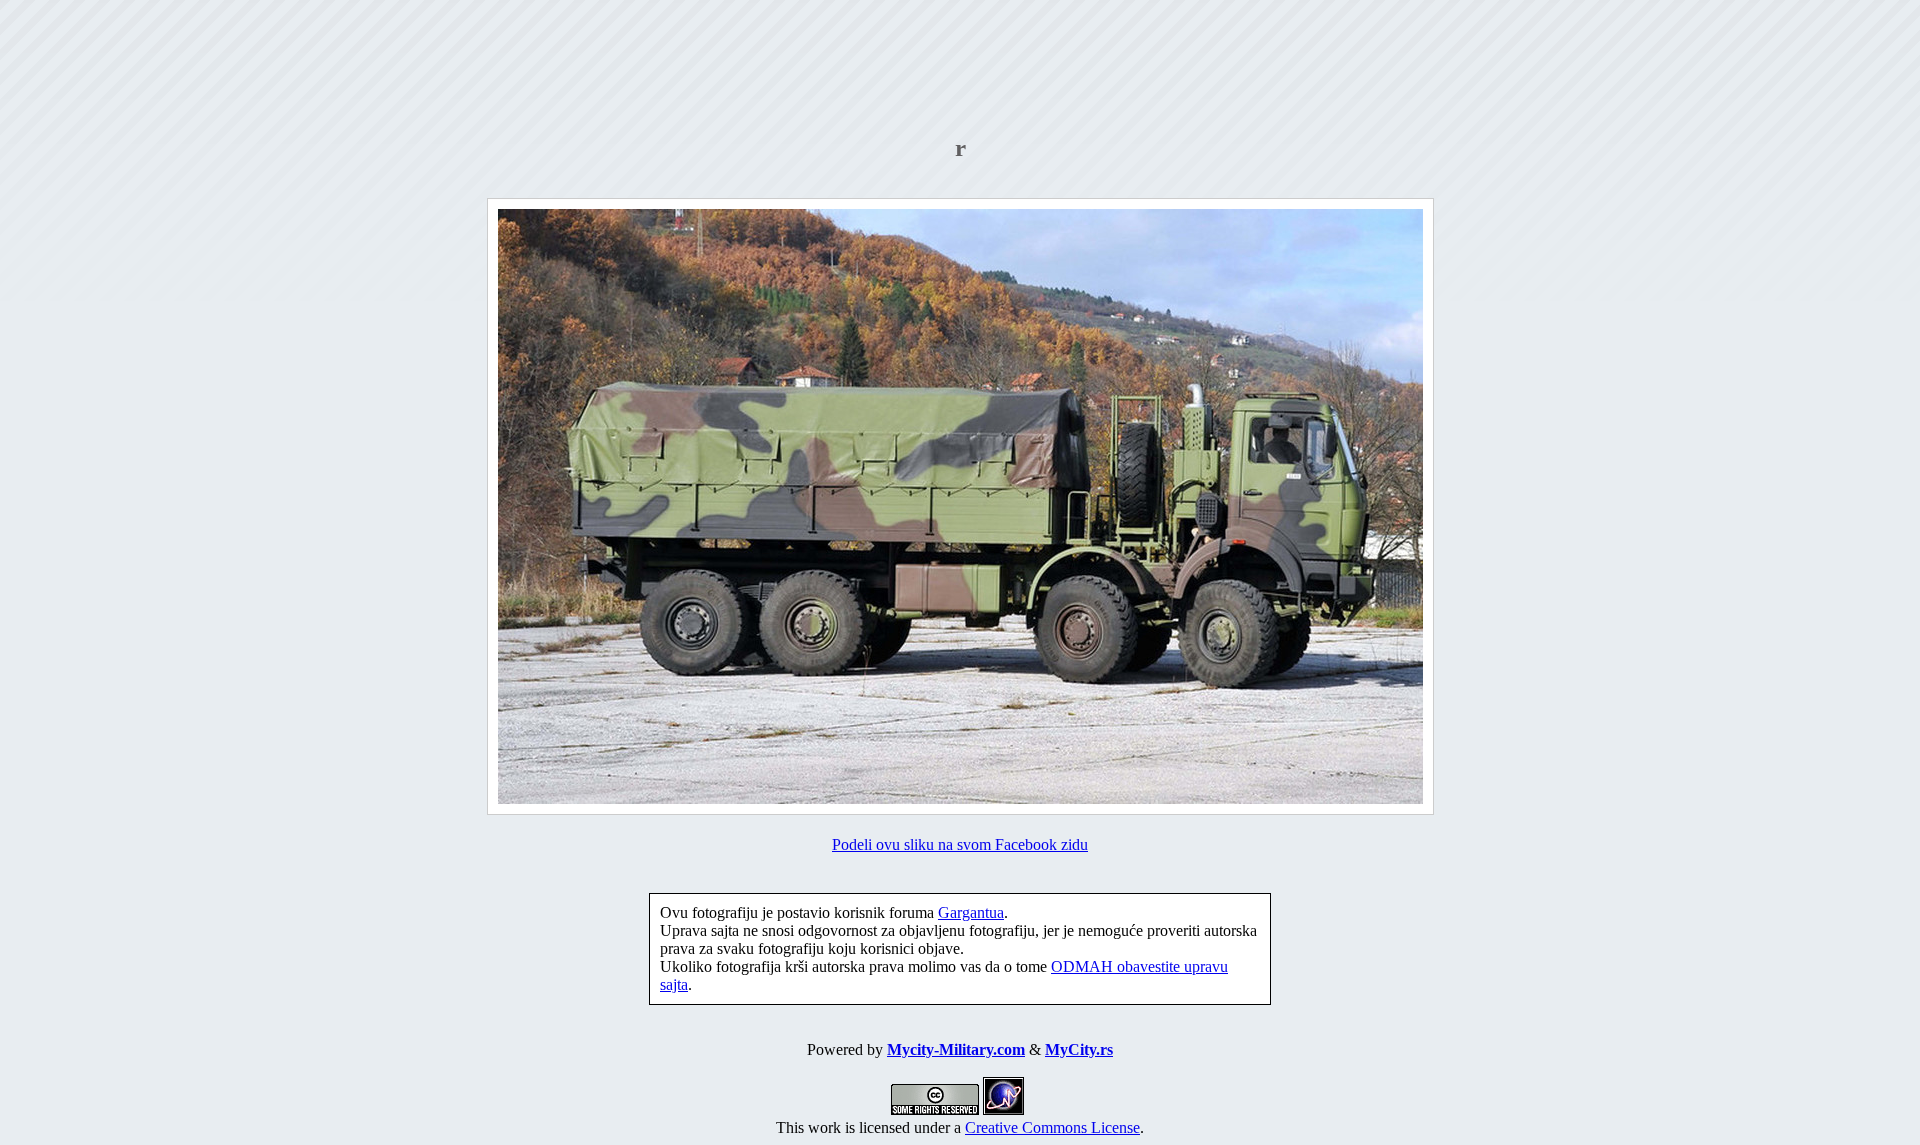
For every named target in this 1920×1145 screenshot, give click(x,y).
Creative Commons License (1052, 1127)
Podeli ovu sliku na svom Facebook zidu (960, 844)
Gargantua (971, 912)
